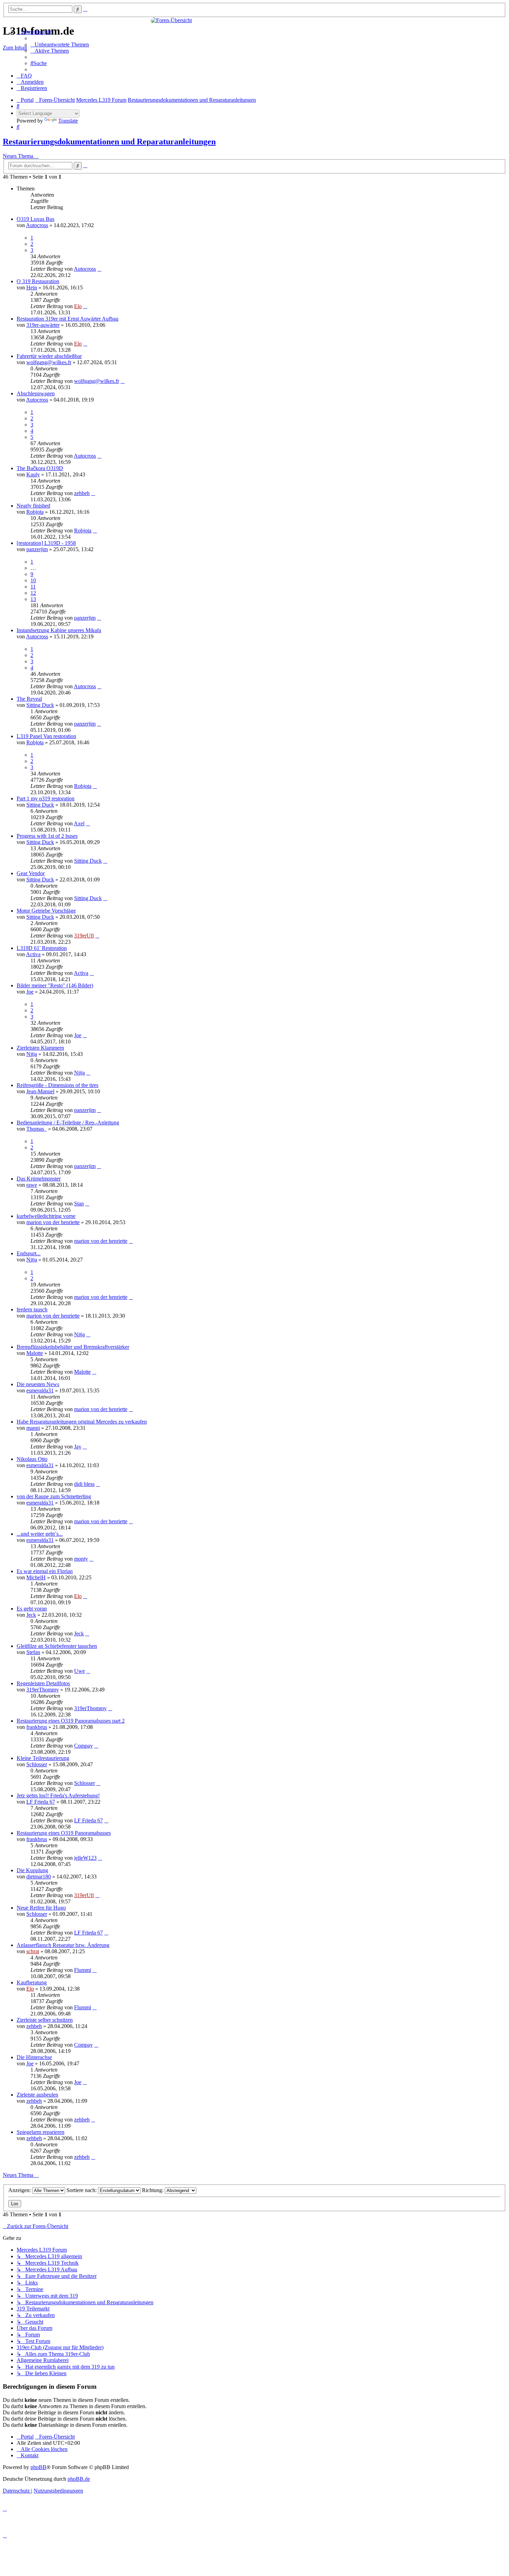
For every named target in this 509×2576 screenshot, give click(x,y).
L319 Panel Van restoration (46, 736)
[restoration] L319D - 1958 (46, 543)
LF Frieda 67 (41, 1802)
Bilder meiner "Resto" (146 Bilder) (55, 985)
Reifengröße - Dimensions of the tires (57, 1085)
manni (33, 1428)
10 (33, 580)
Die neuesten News (38, 1384)
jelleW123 (85, 1858)
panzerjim (37, 549)
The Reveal (29, 699)
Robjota (35, 512)
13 (33, 599)
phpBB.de (79, 2479)
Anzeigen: (20, 2190)
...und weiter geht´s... (40, 1534)
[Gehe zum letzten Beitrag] (99, 269)
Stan (79, 1204)
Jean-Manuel (40, 1091)
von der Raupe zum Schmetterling (54, 1496)
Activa (33, 954)
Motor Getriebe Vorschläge (46, 911)
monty (81, 1559)
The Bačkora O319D (40, 468)
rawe (32, 1185)
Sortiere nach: (82, 2190)
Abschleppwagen (36, 393)
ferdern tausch (32, 1309)
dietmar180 (39, 1877)
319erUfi (84, 936)
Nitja (32, 1054)
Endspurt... (29, 1253)
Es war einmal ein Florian (45, 1571)
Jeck (31, 1615)
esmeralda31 (40, 1390)
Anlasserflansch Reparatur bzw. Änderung (63, 1945)
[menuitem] (60, 44)
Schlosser (37, 1764)
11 (33, 587)
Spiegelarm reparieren (41, 2132)
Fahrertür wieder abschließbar (49, 356)
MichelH (36, 1577)
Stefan (33, 1652)
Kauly (33, 474)
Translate (68, 121)
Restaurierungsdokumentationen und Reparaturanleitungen (109, 142)
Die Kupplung (32, 1870)
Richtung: (153, 2190)
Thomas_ (37, 1129)
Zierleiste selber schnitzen (45, 2020)
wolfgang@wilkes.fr (49, 362)
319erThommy (43, 1690)
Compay (83, 1746)
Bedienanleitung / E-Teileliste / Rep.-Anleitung (68, 1123)
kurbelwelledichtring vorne (46, 1216)
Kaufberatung (32, 1982)
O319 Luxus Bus (35, 219)
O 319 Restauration (38, 281)
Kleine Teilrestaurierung (43, 1758)
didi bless (84, 1484)
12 (33, 593)
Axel (79, 823)
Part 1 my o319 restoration (46, 798)
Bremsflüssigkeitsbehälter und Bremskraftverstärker (73, 1347)
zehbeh (82, 493)
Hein (32, 288)
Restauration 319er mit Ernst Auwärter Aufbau (68, 319)
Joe (30, 992)
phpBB (38, 2467)
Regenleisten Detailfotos (43, 1683)
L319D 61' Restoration (42, 948)
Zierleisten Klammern (40, 1048)
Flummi (83, 1970)
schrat (33, 1951)
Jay (78, 1447)
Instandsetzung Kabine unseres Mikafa (59, 630)
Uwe (79, 1671)
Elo (78, 306)
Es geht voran (32, 1609)
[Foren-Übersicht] (254, 20)
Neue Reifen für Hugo (41, 1908)
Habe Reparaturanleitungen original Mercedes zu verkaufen (82, 1422)
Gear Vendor (31, 873)
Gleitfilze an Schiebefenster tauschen (57, 1646)
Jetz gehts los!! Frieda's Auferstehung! (58, 1796)
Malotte (35, 1353)
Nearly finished (33, 506)
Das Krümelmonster (39, 1179)
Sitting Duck (40, 705)
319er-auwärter (43, 325)
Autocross (37, 225)
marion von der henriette (53, 1222)
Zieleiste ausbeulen (37, 2095)
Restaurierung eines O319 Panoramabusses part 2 (71, 1721)
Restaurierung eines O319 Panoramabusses (64, 1833)
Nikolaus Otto (32, 1459)
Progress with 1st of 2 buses (47, 836)
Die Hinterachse (34, 2057)
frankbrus (37, 1727)
